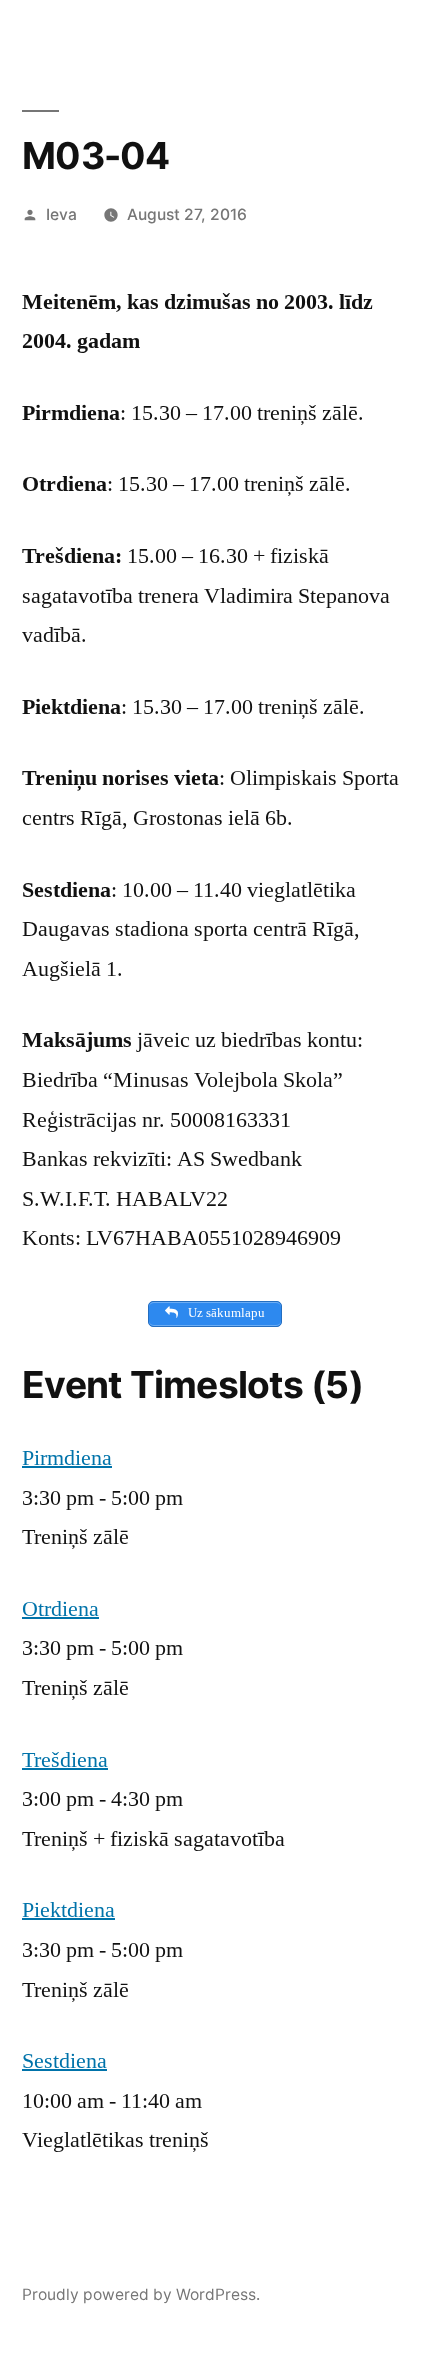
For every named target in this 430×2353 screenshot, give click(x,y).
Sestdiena (64, 2061)
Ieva (61, 214)
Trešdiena (65, 1760)
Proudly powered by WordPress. (141, 2294)
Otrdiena (60, 1609)
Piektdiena (68, 1910)
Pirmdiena (67, 1458)
